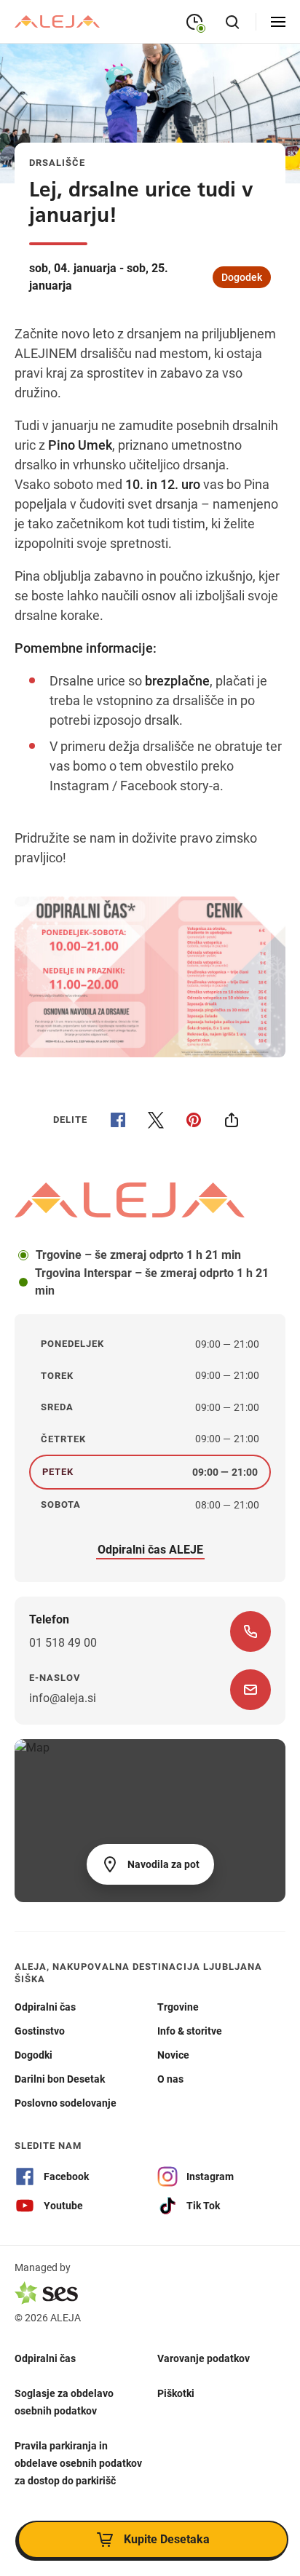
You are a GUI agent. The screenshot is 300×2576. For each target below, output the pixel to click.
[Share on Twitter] (156, 1120)
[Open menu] (278, 22)
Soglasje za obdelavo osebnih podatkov (64, 2401)
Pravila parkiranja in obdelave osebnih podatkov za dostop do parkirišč (78, 2462)
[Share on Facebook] (118, 1120)
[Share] (232, 1120)
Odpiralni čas (45, 2358)
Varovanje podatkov (204, 2358)
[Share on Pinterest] (194, 1120)
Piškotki (176, 2393)
